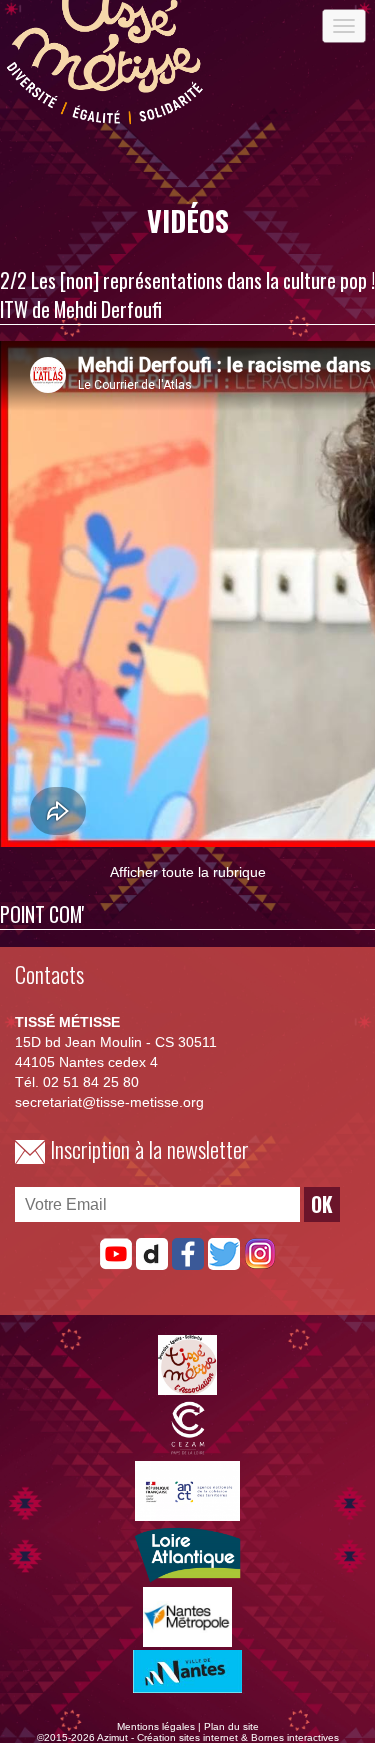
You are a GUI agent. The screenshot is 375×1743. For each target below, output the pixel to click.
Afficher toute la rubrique (188, 872)
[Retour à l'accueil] (104, 128)
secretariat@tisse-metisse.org (109, 1102)
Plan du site (231, 1726)
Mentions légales (156, 1726)
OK (322, 1204)
